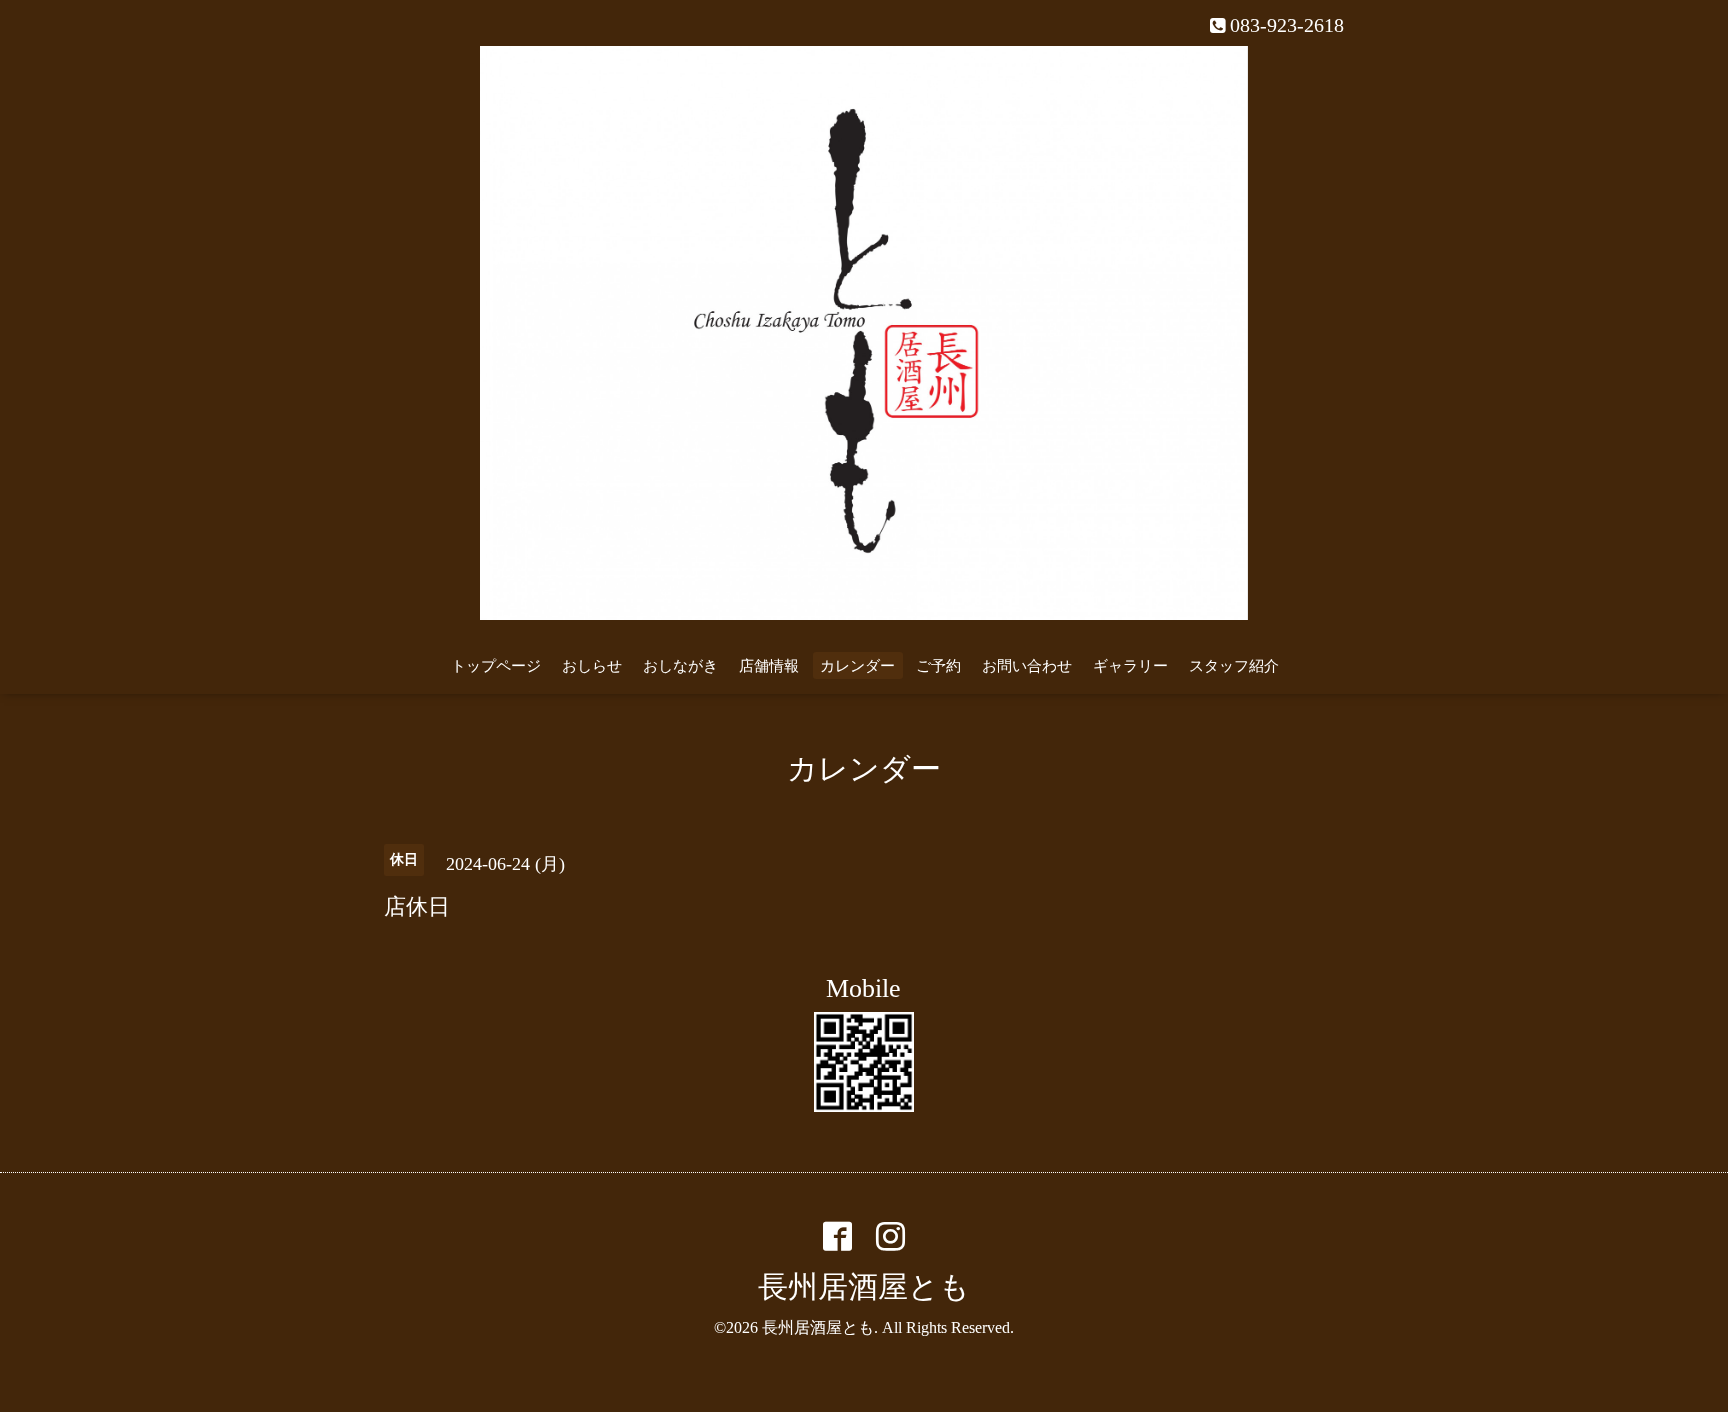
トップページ (496, 666)
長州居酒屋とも (864, 1286)
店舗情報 (769, 666)
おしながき (680, 666)
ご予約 (938, 666)
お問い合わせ (1027, 666)
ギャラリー (1130, 666)
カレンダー (857, 666)
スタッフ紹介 (1234, 666)
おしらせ (592, 666)
